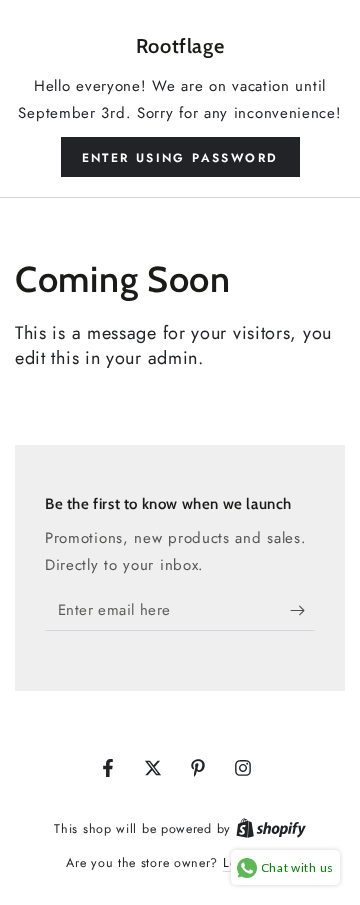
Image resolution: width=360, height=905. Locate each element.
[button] (180, 157)
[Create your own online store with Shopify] (271, 828)
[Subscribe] (302, 611)
